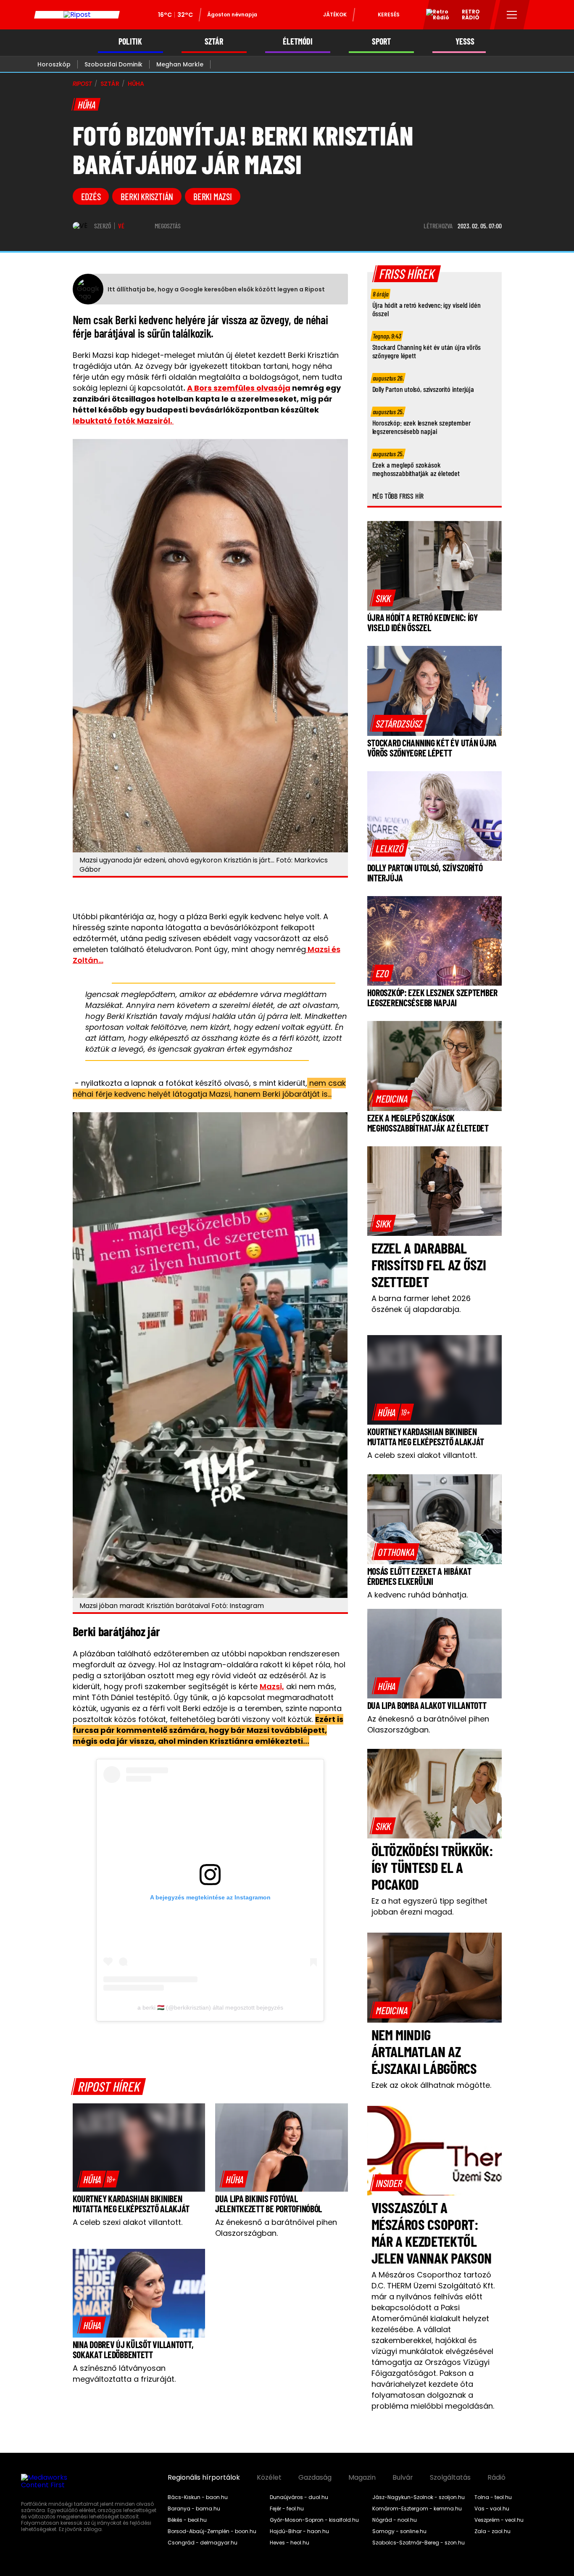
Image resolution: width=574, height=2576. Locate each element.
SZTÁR (214, 41)
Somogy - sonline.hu (399, 2531)
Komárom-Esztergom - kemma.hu (417, 2509)
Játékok (335, 15)
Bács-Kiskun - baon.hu (198, 2497)
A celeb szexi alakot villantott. (128, 2222)
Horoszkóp (54, 64)
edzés (91, 196)
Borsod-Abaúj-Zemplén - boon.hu (212, 2531)
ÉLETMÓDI (298, 41)
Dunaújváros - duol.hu (299, 2497)
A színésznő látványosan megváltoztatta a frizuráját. (124, 2374)
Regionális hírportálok (204, 2478)
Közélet (269, 2478)
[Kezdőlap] (77, 15)
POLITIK (130, 41)
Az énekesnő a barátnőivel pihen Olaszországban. (276, 2228)
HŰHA (136, 84)
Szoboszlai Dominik (113, 64)
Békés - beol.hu (187, 2520)
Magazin (362, 2478)
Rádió (496, 2478)
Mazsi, (272, 1686)
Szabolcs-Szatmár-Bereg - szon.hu (419, 2543)
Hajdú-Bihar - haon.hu (299, 2531)
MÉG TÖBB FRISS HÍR (398, 496)
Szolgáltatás (450, 2478)
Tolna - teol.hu (493, 2497)
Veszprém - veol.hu (499, 2520)
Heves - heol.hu (290, 2543)
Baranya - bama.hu (194, 2509)
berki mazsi (213, 196)
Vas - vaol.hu (492, 2509)
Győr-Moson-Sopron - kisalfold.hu (314, 2520)
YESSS (465, 41)
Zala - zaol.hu (492, 2531)
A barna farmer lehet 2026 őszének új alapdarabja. (421, 1304)
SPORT (381, 41)
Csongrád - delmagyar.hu (203, 2543)
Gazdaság (315, 2478)
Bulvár (403, 2478)
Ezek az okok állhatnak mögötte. (431, 2085)
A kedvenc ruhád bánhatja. (417, 1595)
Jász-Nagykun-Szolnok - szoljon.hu (419, 2497)
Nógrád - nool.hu (395, 2520)
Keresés (389, 15)
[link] (98, 2179)
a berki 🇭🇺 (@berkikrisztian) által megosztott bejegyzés (210, 2007)
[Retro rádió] (434, 16)
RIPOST (82, 84)
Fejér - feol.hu (287, 2509)
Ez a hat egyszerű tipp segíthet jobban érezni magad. (429, 1906)
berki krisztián (147, 196)
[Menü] (512, 15)
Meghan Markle (180, 64)
